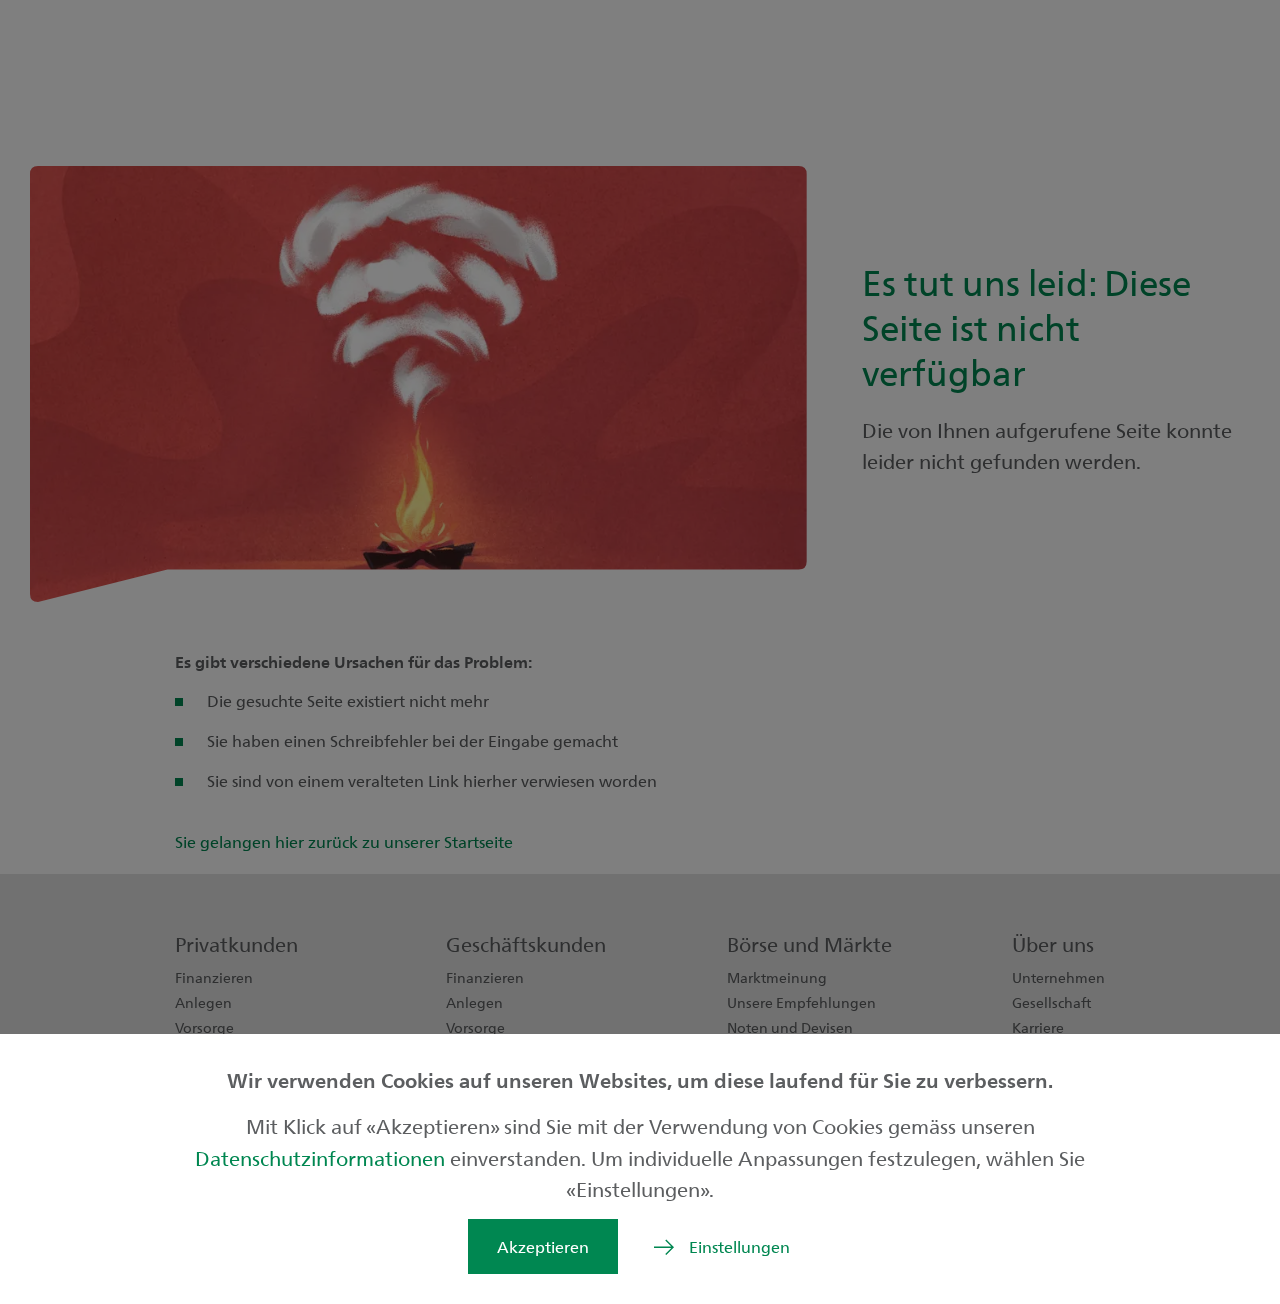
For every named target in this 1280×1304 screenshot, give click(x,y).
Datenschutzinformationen (322, 1157)
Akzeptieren (543, 1246)
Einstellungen (739, 1246)
